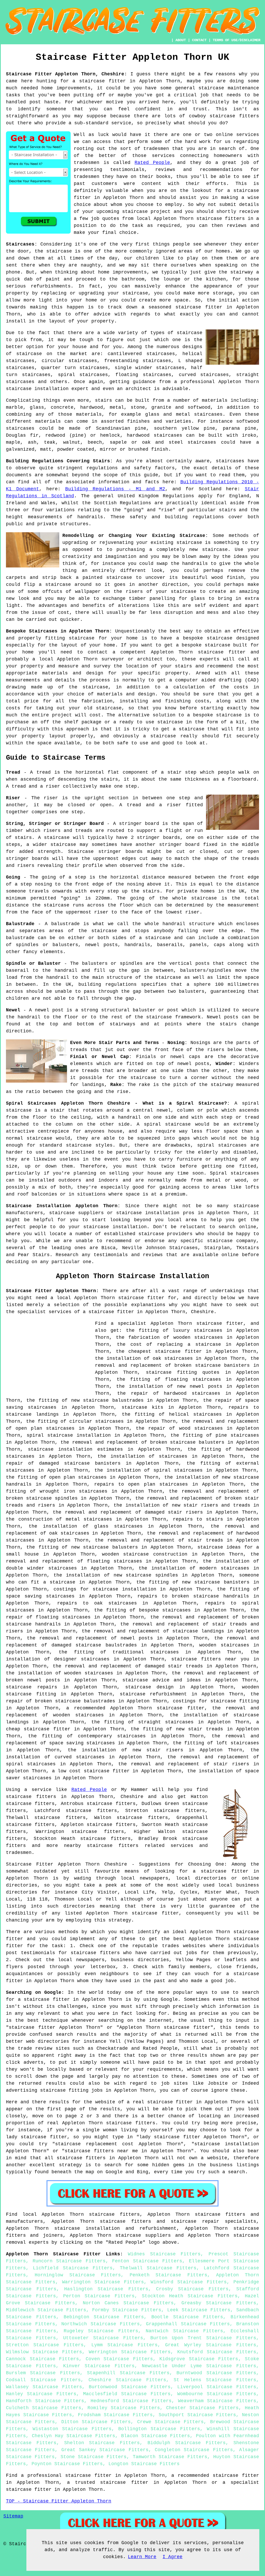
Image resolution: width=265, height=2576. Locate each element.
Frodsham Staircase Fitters (115, 2415)
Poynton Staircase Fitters (67, 2464)
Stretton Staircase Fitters (45, 2345)
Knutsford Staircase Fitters (217, 2352)
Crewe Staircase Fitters (171, 2422)
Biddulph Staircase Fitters (187, 2443)
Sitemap (13, 2516)
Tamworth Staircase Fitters (170, 2457)
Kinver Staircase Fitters (99, 2366)
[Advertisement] (49, 1356)
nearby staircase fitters (101, 1846)
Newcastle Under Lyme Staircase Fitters (199, 2366)
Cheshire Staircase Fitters (127, 2380)
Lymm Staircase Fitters (124, 2345)
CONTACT (199, 40)
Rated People (152, 163)
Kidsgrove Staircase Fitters (199, 2359)
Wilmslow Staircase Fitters (44, 2352)
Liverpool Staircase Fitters (217, 2387)
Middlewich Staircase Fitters (46, 2310)
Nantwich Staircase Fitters (185, 2331)
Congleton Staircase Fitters (194, 2450)
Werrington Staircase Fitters (130, 2352)
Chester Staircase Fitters (202, 2408)
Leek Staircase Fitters (199, 2310)
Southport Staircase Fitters (197, 2415)
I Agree (172, 2557)
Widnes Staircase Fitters (164, 2254)
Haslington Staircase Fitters (106, 2289)
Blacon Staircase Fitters (156, 2436)
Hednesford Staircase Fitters (131, 2401)
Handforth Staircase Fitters (45, 2401)
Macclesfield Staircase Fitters (127, 2394)
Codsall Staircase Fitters (43, 2380)
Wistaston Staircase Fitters (72, 2429)
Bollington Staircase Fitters (159, 2429)
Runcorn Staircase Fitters (69, 2261)
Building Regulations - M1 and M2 (115, 489)
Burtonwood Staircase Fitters (130, 2387)
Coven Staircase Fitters (119, 2359)
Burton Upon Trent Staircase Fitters (203, 2338)
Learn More (142, 2557)
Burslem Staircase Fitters (43, 2373)
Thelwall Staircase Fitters (158, 2268)
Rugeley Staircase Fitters (101, 2331)
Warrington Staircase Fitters (103, 2282)
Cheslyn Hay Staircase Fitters (73, 2436)
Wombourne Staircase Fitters (217, 2394)
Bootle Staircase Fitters (187, 2317)
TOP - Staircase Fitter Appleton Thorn (59, 2501)
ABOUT (181, 40)
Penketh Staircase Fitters (168, 2275)
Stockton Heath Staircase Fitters (190, 2296)
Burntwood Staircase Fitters (216, 2373)
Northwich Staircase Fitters (100, 2324)
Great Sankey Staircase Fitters (105, 2450)
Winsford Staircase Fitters (189, 2282)
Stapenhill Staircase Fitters (128, 2373)
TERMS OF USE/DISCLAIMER (237, 40)
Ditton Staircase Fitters (96, 2422)
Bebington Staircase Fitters (104, 2317)
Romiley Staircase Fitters (124, 2408)
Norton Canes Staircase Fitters (128, 2303)
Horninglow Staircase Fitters (78, 2275)
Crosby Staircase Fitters (192, 2289)
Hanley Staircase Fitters (41, 2394)
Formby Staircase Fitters (127, 2310)
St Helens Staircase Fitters (215, 2380)
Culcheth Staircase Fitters (44, 2408)
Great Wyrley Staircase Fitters (211, 2345)
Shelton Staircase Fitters (102, 2443)
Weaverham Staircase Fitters (217, 2401)
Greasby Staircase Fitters (219, 2303)
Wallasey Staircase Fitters (44, 2387)
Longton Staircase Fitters (144, 2464)
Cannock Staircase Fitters (42, 2359)
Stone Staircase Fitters (94, 2457)
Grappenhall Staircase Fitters (188, 2324)
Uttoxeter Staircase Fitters (103, 2338)
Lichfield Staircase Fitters (73, 2268)
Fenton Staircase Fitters (147, 2261)
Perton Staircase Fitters (99, 2296)
